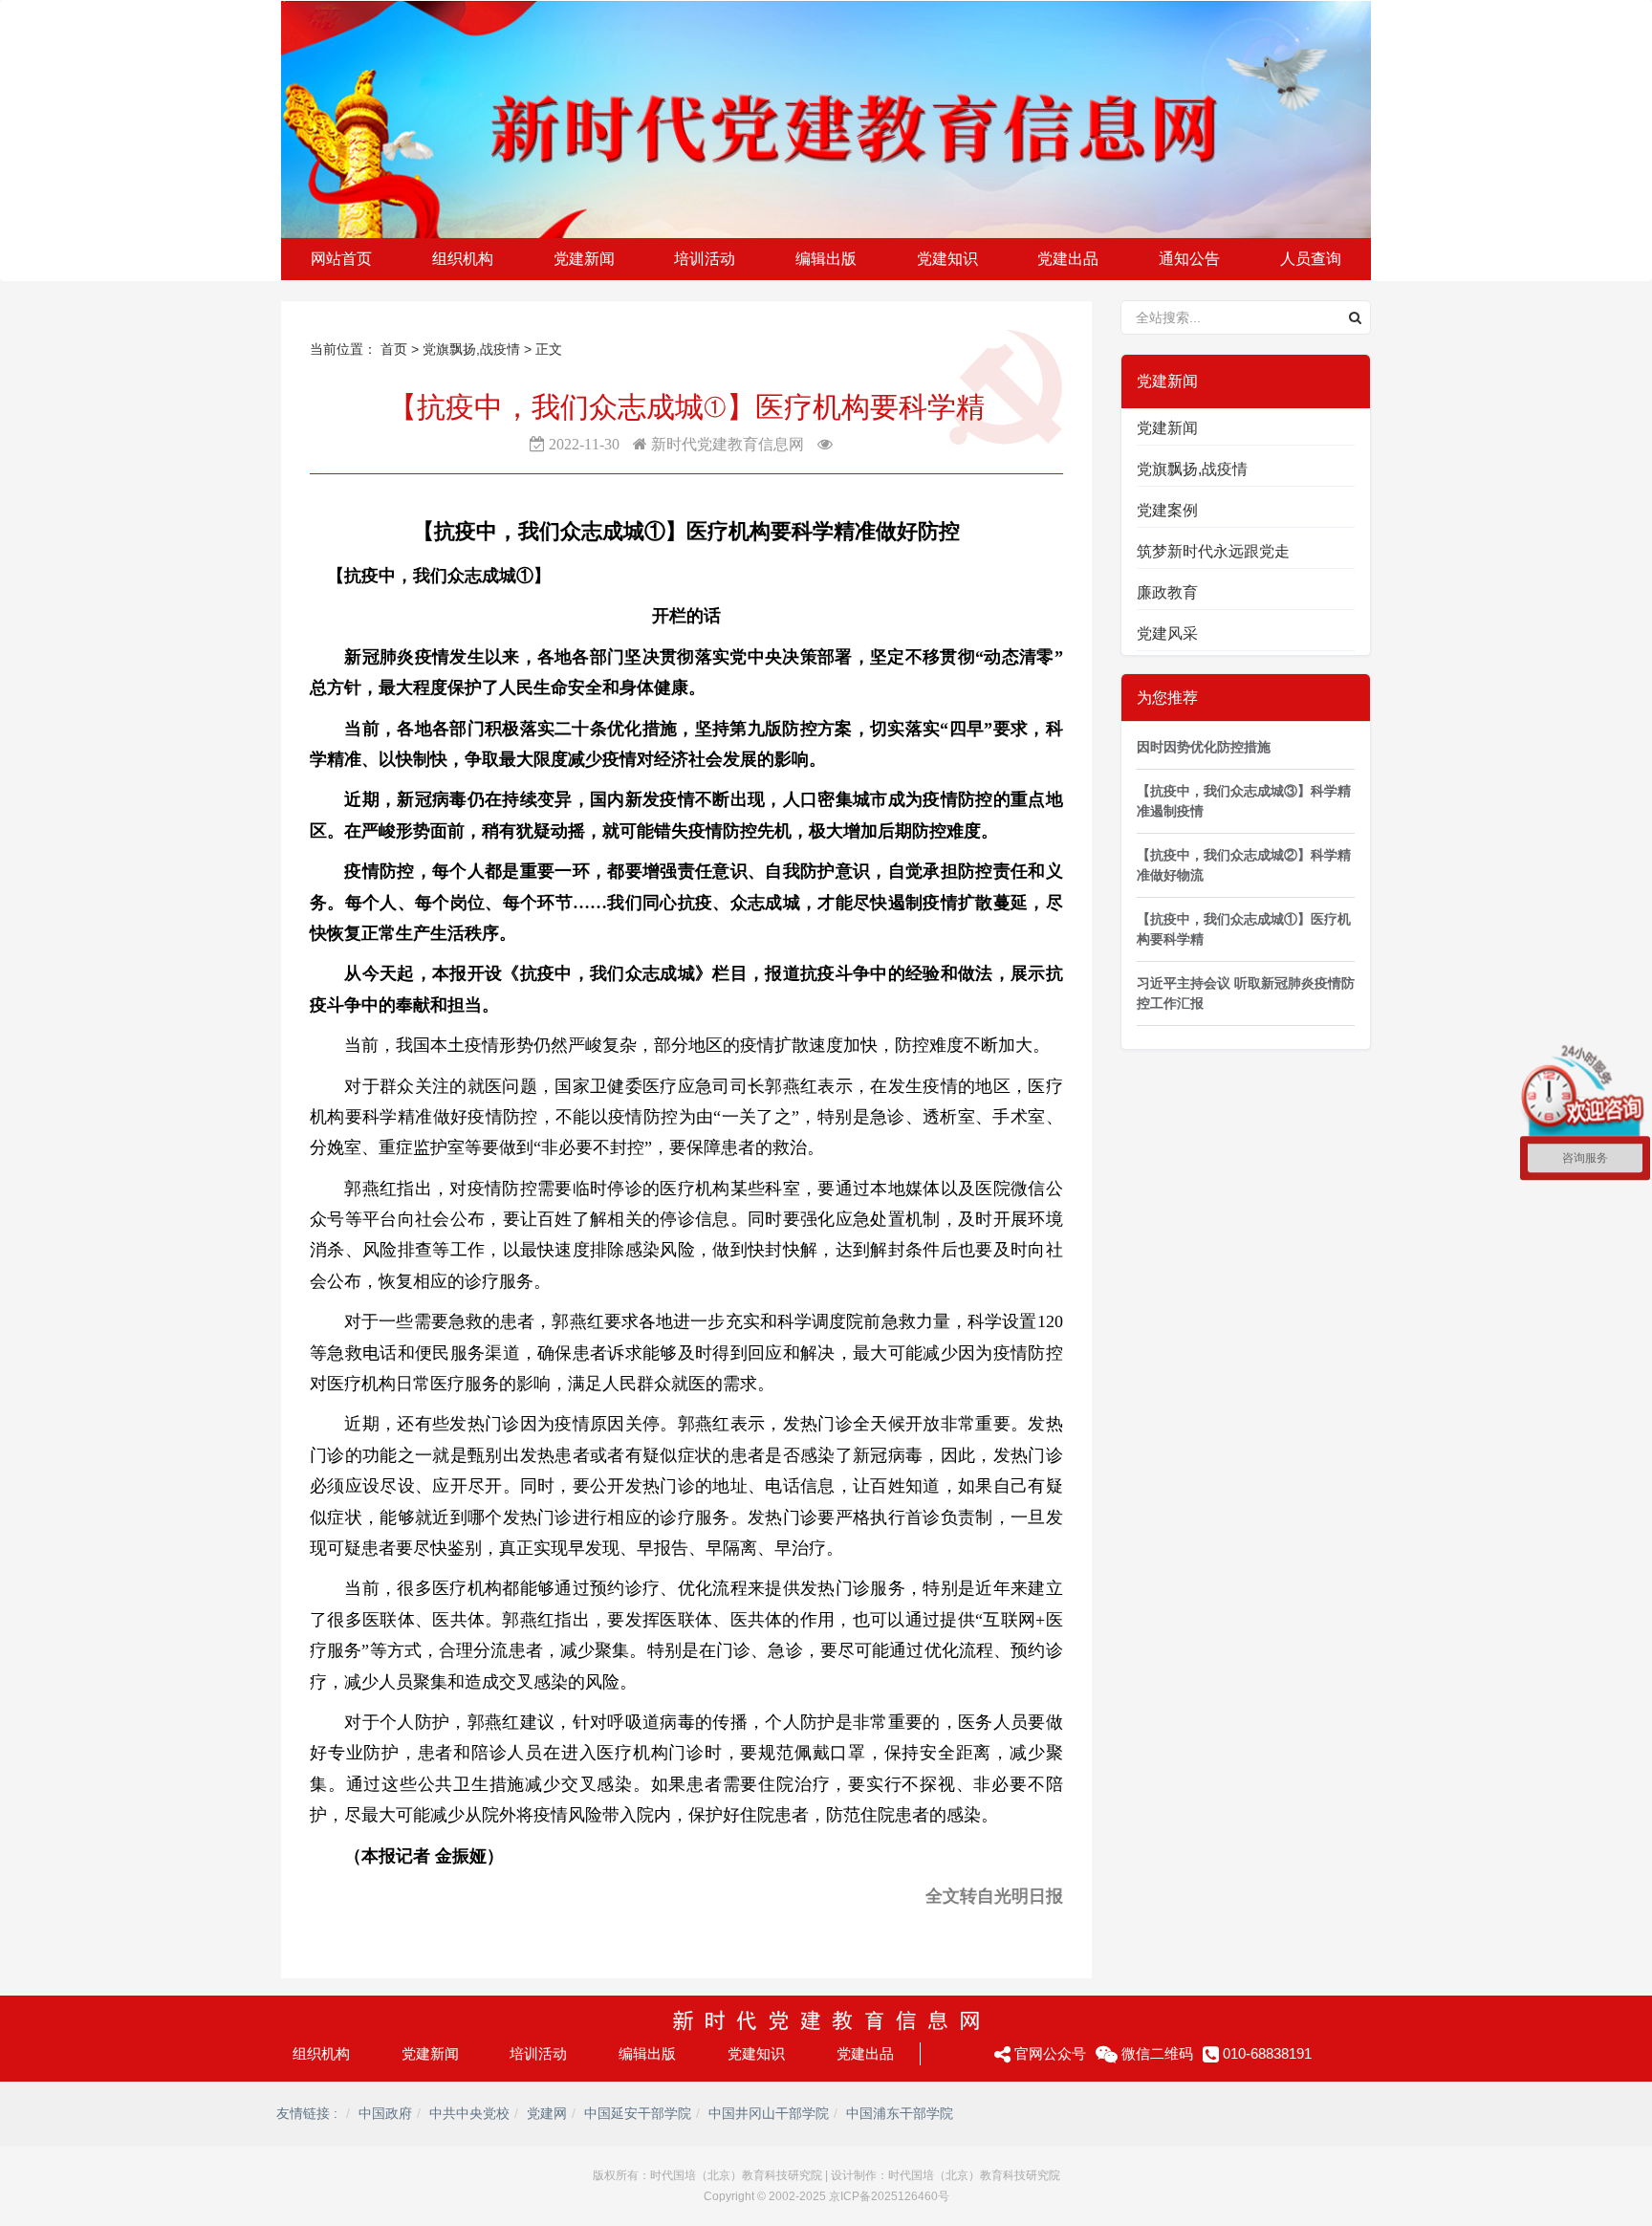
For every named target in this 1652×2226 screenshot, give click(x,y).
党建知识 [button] (947, 259)
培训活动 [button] (705, 259)
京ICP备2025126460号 (889, 2196)
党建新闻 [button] (584, 259)
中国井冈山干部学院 (769, 2113)
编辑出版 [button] (826, 259)
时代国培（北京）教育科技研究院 (736, 2175)
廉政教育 (1167, 592)
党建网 (547, 2113)
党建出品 (865, 2053)
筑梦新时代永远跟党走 (1213, 551)
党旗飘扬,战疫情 (473, 349)
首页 (394, 349)
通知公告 (1189, 259)
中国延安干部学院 (638, 2113)
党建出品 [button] (1068, 259)
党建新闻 (1167, 428)
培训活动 (538, 2053)
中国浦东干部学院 (900, 2113)
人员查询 (1311, 259)
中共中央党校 (469, 2113)
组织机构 (321, 2053)
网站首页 (341, 259)
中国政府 (385, 2113)
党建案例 (1167, 510)
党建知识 (756, 2053)
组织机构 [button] (463, 259)
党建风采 (1167, 633)
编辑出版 (647, 2053)
